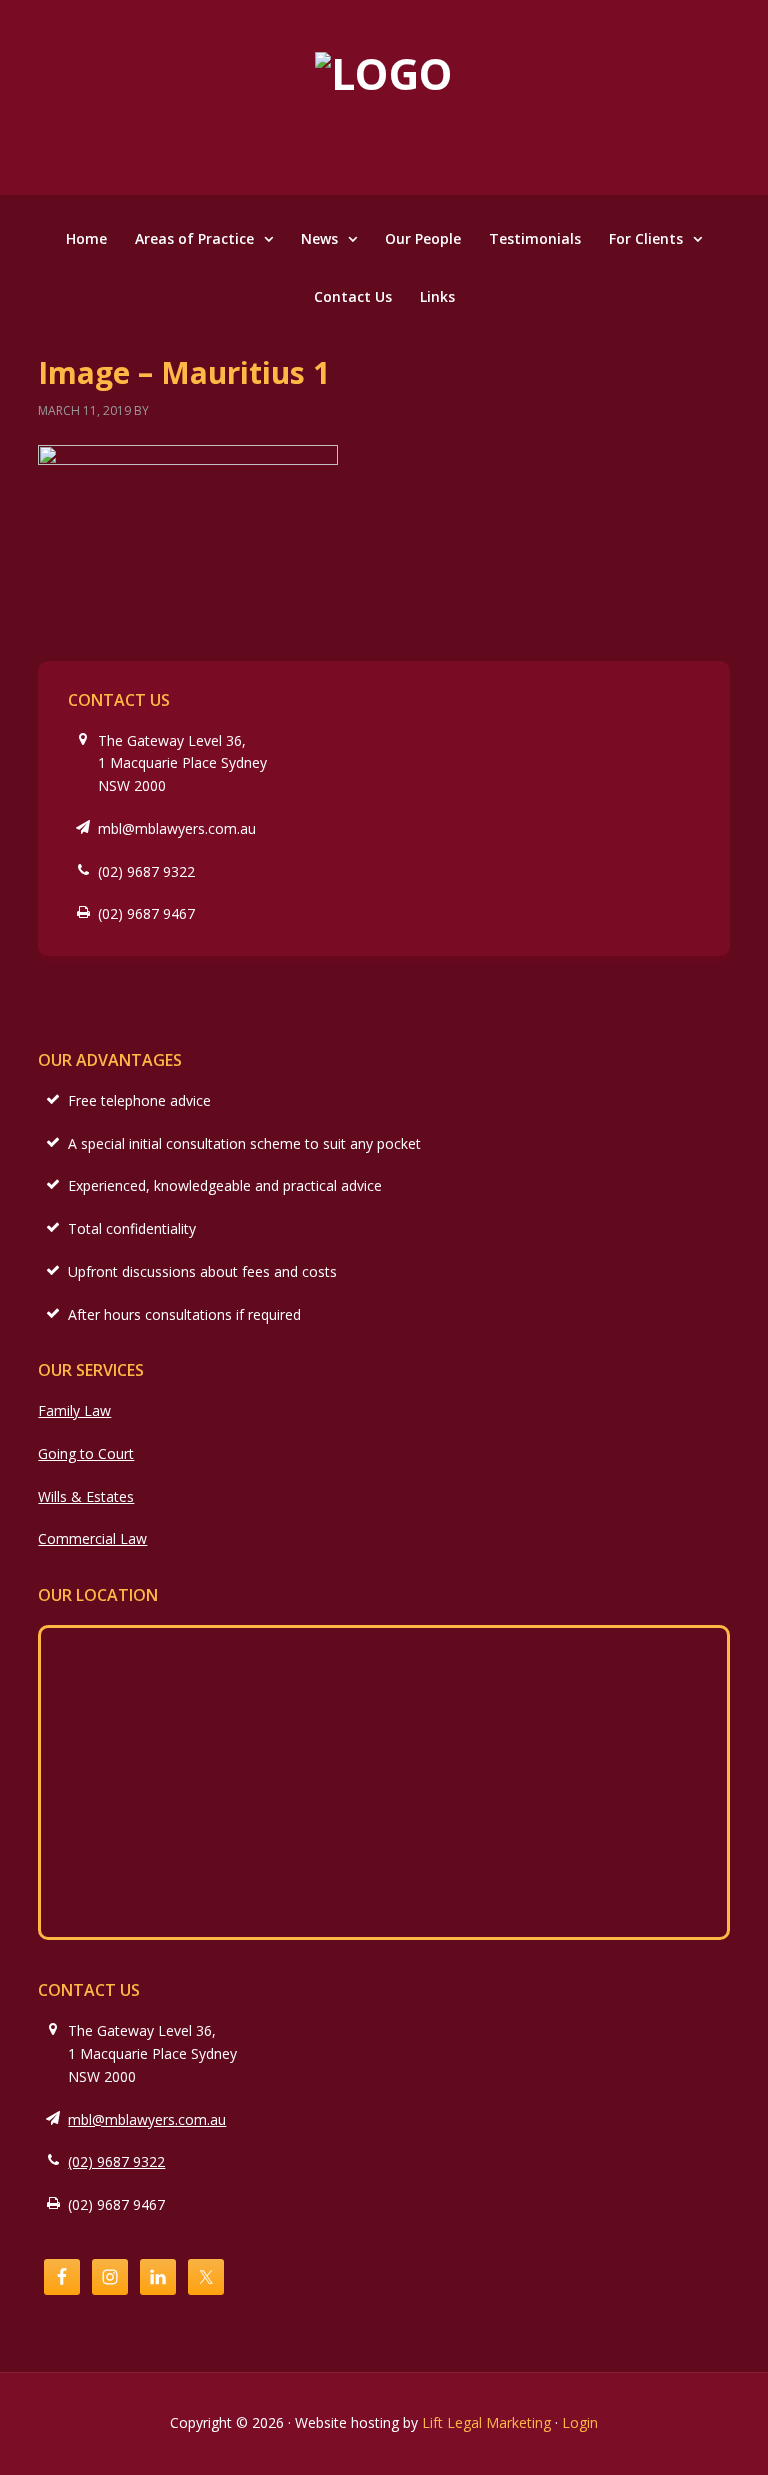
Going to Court (86, 1453)
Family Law (74, 1410)
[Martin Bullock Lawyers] (384, 73)
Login (580, 2422)
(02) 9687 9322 (146, 871)
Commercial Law (92, 1538)
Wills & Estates (86, 1496)
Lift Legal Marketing (486, 2422)
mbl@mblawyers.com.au (177, 828)
